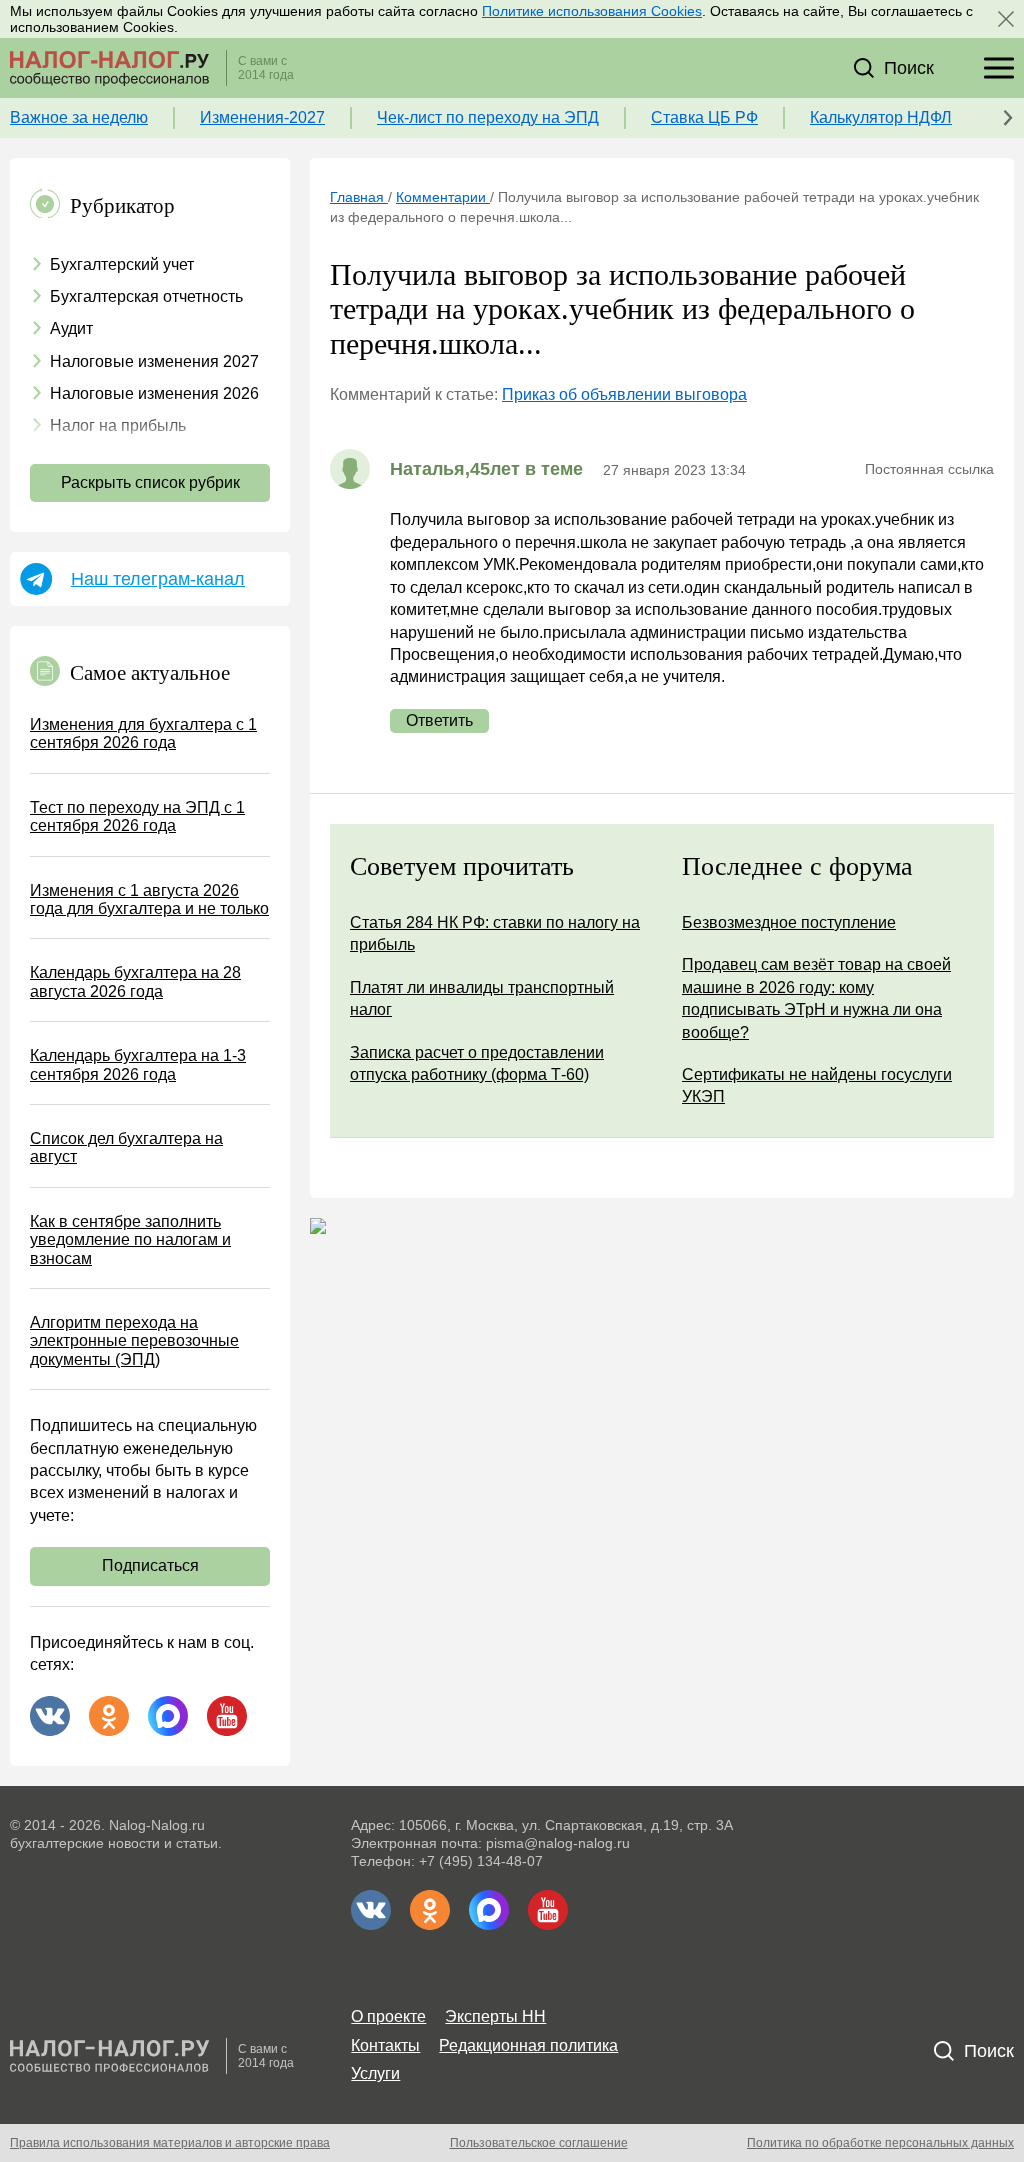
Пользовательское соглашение (539, 2143)
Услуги (375, 2073)
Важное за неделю (79, 117)
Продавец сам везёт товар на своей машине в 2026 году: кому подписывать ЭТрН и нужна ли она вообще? (816, 998)
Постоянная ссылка (929, 469)
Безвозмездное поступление (789, 922)
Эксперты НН (495, 2016)
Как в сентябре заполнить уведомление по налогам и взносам (130, 1240)
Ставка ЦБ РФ (704, 117)
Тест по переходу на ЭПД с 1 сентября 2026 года (137, 816)
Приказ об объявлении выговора (624, 394)
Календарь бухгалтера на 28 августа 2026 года (135, 981)
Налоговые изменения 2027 (154, 361)
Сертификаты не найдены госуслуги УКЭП (817, 1085)
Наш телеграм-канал (158, 579)
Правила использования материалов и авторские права (170, 2143)
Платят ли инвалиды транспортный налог (482, 998)
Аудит (71, 328)
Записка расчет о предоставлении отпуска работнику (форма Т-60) (477, 1063)
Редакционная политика (528, 2045)
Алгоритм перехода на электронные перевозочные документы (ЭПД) (134, 1341)
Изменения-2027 (262, 117)
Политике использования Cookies (592, 11)
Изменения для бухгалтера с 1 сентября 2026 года (143, 733)
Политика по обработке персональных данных (880, 2143)
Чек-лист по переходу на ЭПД (488, 117)
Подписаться (150, 1565)
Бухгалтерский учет (122, 264)
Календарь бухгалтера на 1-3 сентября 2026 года (138, 1064)
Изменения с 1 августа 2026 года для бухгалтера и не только (149, 899)
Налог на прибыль (118, 425)
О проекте (388, 2016)
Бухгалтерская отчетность (146, 296)
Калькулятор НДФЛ (881, 117)
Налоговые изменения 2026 (154, 393)
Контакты (385, 2045)
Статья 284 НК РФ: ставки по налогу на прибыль (495, 933)
